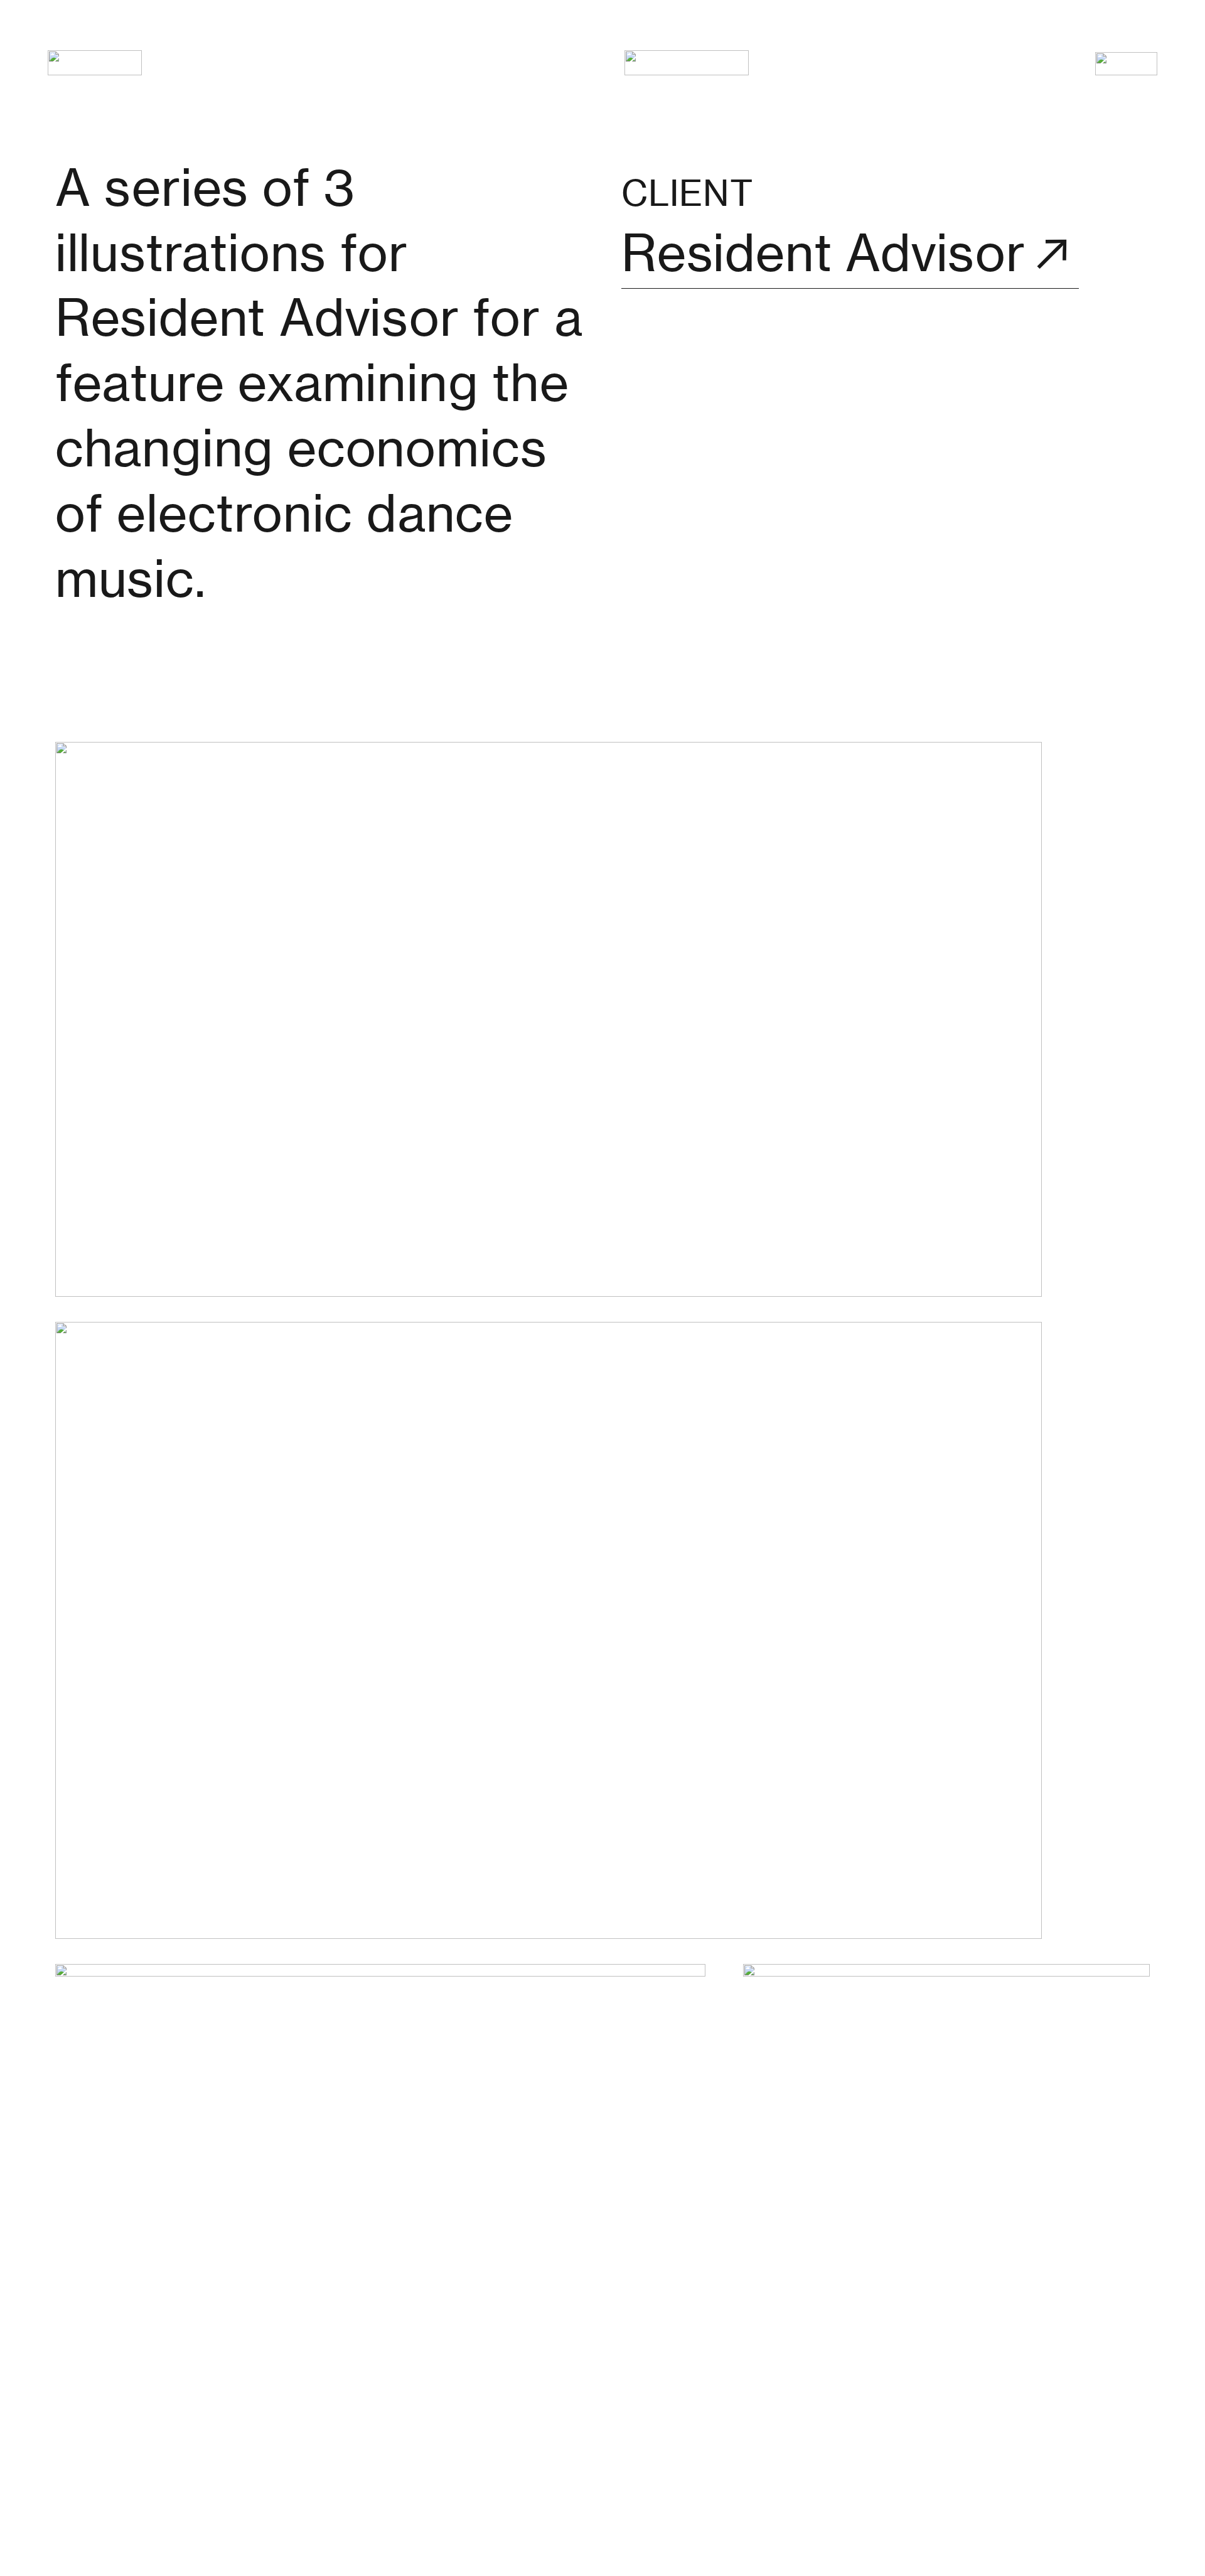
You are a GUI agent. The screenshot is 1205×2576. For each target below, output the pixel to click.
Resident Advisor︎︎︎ (850, 253)
